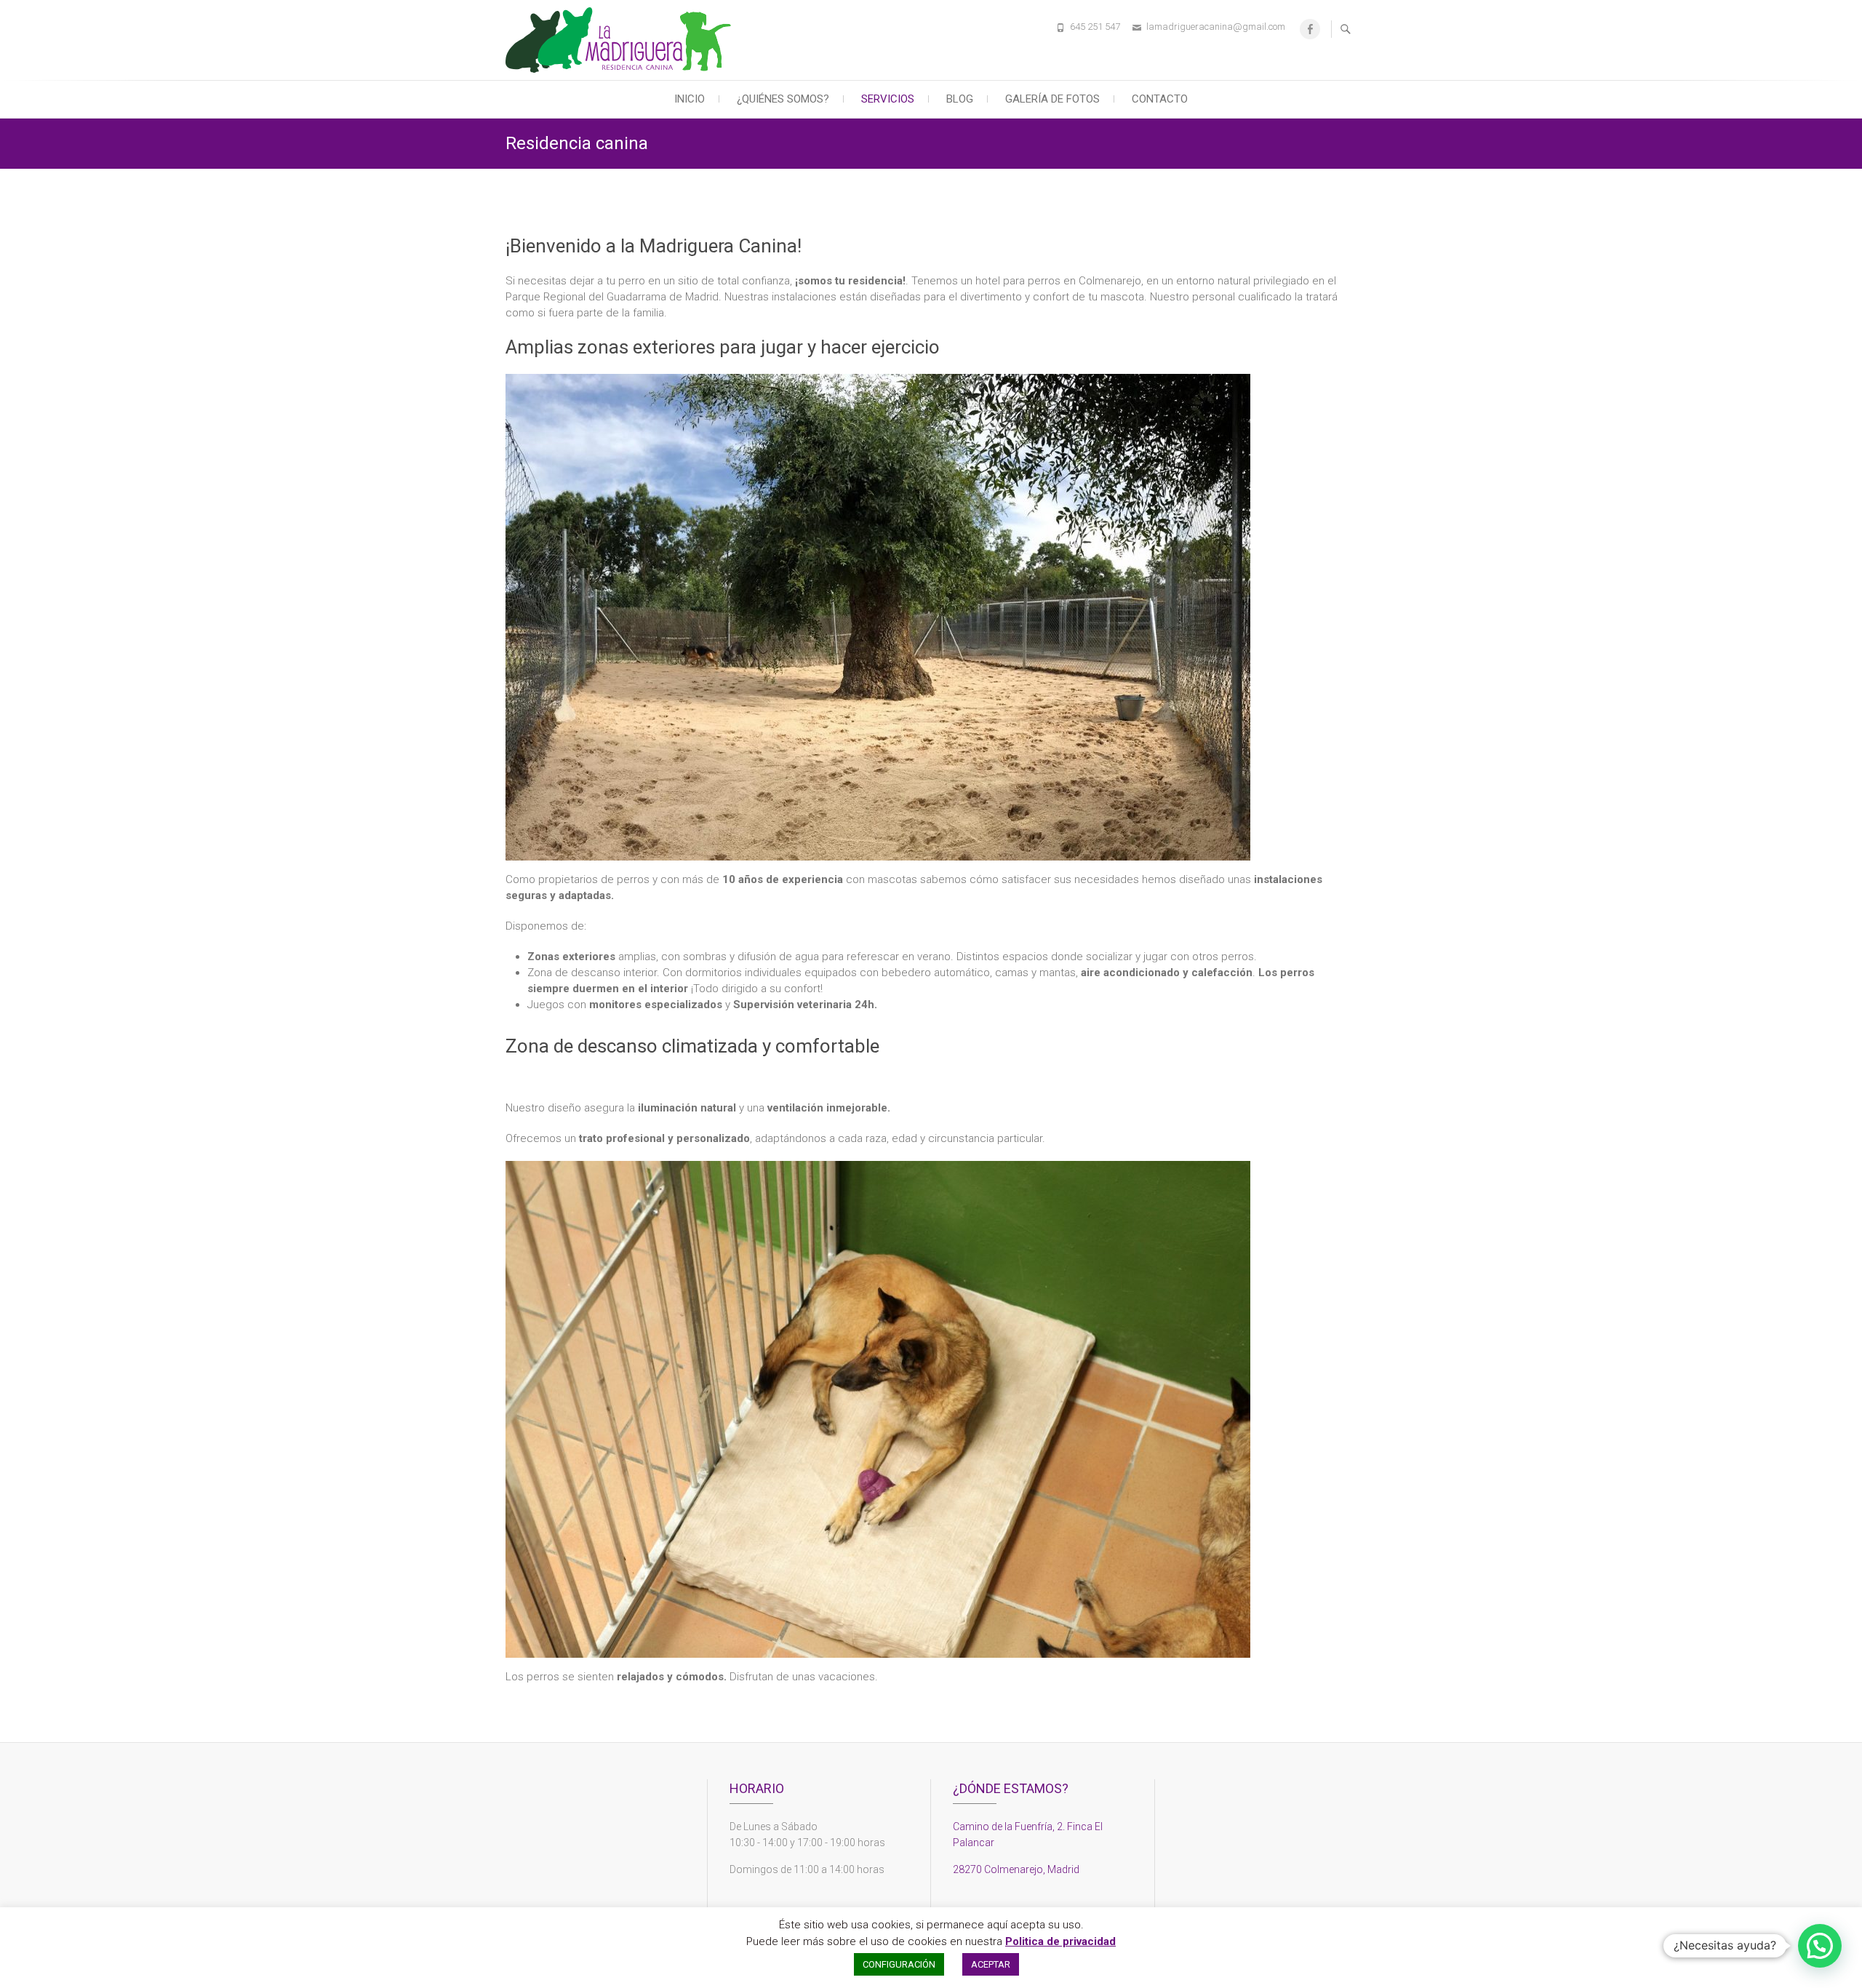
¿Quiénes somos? (783, 99)
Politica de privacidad (1060, 1941)
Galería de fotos (1052, 99)
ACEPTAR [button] (991, 1964)
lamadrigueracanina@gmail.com (1216, 27)
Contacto (1160, 99)
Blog (960, 99)
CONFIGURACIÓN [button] (899, 1964)
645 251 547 (1095, 27)
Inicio (690, 99)
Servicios (888, 99)
